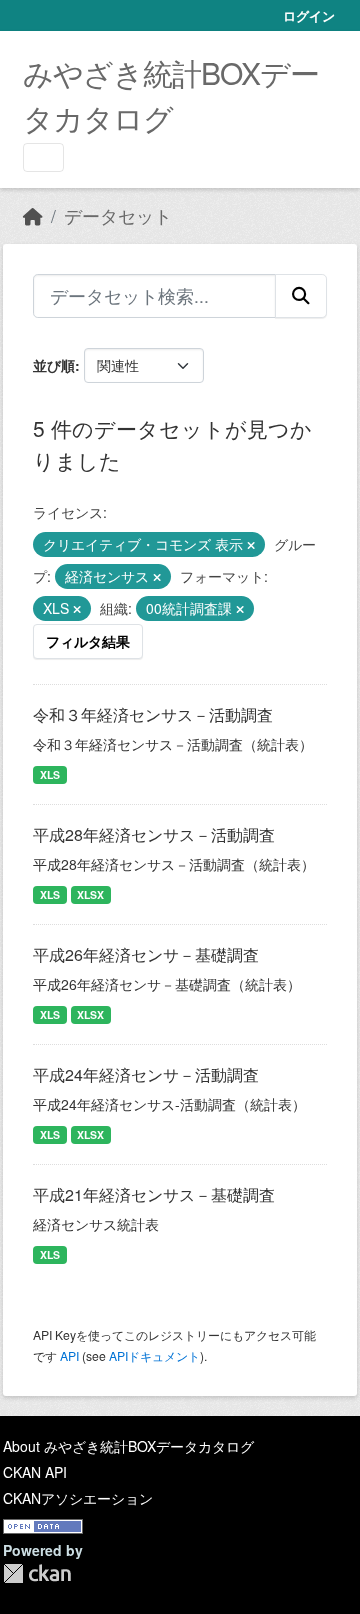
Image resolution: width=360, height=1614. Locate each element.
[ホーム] (33, 215)
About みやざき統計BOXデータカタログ (128, 1446)
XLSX (90, 894)
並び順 (54, 365)
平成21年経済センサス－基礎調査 (154, 1194)
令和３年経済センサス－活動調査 (153, 714)
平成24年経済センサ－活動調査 (146, 1074)
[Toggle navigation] (43, 157)
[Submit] (301, 296)
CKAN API (35, 1472)
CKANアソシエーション (78, 1498)
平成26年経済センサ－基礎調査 (146, 954)
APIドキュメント (154, 1355)
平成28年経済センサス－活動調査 (154, 834)
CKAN (37, 1573)
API (69, 1355)
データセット (118, 215)
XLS (50, 774)
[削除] (251, 545)
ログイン (309, 15)
